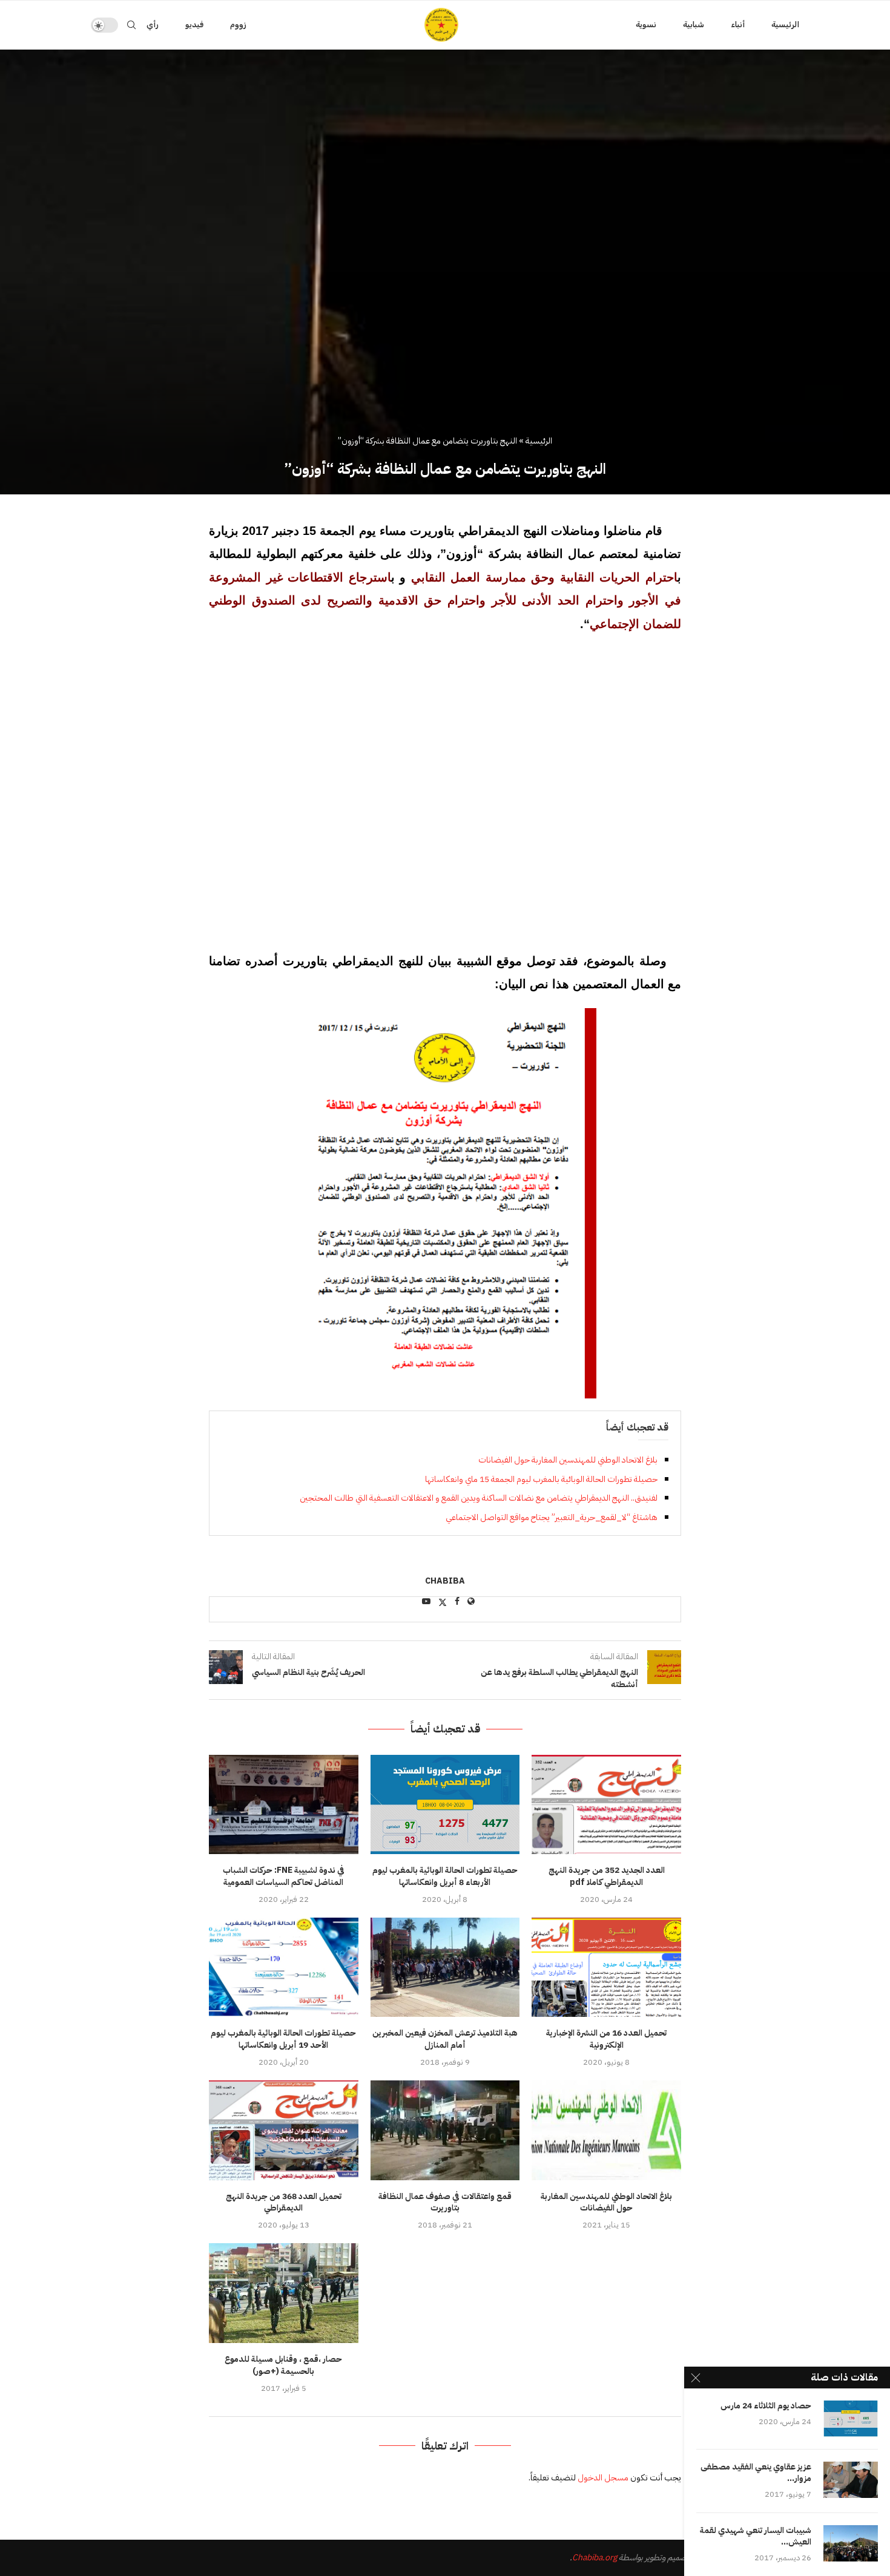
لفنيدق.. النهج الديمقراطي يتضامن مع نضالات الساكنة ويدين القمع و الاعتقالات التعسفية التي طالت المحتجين (479, 1498)
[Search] (131, 25)
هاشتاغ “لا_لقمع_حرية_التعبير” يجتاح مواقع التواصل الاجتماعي (552, 1517)
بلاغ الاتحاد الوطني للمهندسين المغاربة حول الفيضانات (568, 1460)
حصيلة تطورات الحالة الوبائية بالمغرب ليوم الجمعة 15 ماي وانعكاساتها (541, 1479)
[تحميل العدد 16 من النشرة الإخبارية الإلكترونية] (606, 1967)
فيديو (194, 25)
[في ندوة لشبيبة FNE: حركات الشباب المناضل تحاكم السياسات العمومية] (284, 1804)
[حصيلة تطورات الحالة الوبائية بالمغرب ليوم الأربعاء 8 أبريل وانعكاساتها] (445, 1804)
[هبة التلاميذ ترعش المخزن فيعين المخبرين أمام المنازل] (445, 1967)
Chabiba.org (595, 2558)
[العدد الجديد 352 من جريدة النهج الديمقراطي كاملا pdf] (606, 1804)
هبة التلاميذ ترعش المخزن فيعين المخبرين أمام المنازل (445, 2039)
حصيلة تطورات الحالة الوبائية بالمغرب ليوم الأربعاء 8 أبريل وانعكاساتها (445, 1876)
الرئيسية (785, 25)
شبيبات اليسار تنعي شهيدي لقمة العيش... (756, 2537)
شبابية (694, 25)
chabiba (445, 1581)
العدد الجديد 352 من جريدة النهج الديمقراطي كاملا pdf (607, 1876)
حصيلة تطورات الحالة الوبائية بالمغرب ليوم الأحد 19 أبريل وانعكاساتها (283, 2039)
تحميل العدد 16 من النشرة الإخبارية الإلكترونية (606, 2039)
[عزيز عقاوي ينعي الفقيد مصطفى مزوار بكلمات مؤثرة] (851, 2480)
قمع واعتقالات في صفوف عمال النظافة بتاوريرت (445, 2202)
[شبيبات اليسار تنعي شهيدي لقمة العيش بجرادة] (851, 2543)
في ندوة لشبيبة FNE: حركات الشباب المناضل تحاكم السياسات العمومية (284, 1876)
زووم (238, 25)
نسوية (646, 25)
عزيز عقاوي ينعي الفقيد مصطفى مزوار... (756, 2473)
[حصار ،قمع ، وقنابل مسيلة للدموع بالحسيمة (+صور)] (284, 2293)
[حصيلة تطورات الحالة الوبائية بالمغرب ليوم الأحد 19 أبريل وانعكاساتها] (284, 1967)
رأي (153, 25)
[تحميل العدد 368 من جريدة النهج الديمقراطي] (284, 2130)
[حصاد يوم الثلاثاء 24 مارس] (851, 2419)
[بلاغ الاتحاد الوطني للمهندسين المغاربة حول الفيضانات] (606, 2130)
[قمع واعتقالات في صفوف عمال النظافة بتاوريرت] (445, 2130)
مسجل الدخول (603, 2478)
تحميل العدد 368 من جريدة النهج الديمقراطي (284, 2202)
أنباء (738, 25)
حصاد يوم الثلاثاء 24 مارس (766, 2406)
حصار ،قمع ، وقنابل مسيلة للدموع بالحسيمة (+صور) (283, 2365)
